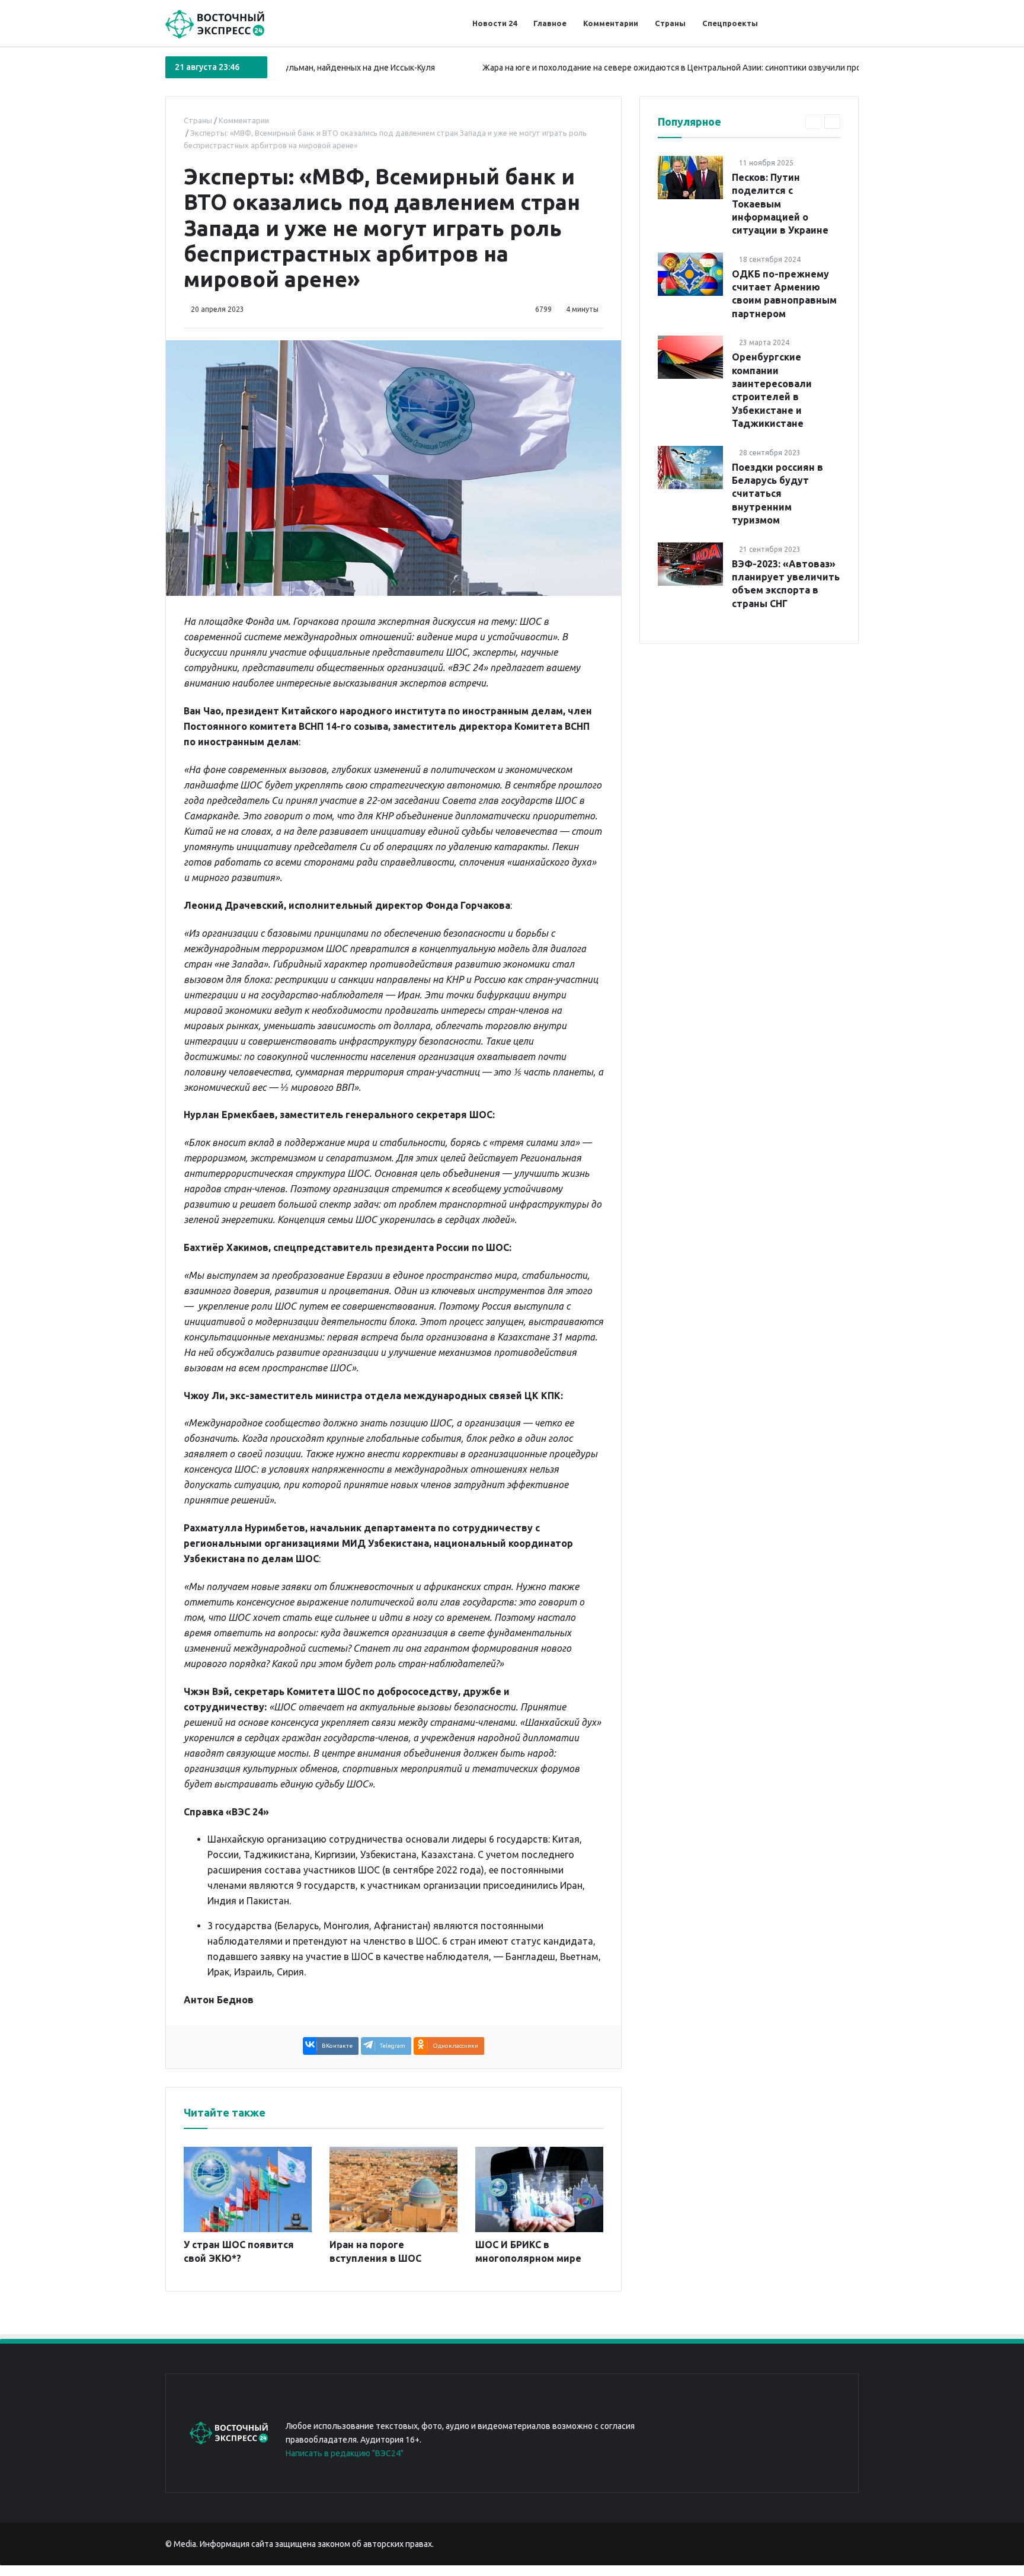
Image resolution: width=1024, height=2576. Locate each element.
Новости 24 (495, 23)
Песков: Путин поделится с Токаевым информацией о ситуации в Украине (780, 204)
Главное (550, 23)
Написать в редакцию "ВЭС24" (345, 2453)
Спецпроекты (730, 23)
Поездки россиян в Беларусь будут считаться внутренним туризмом (777, 494)
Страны (670, 23)
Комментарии (611, 23)
